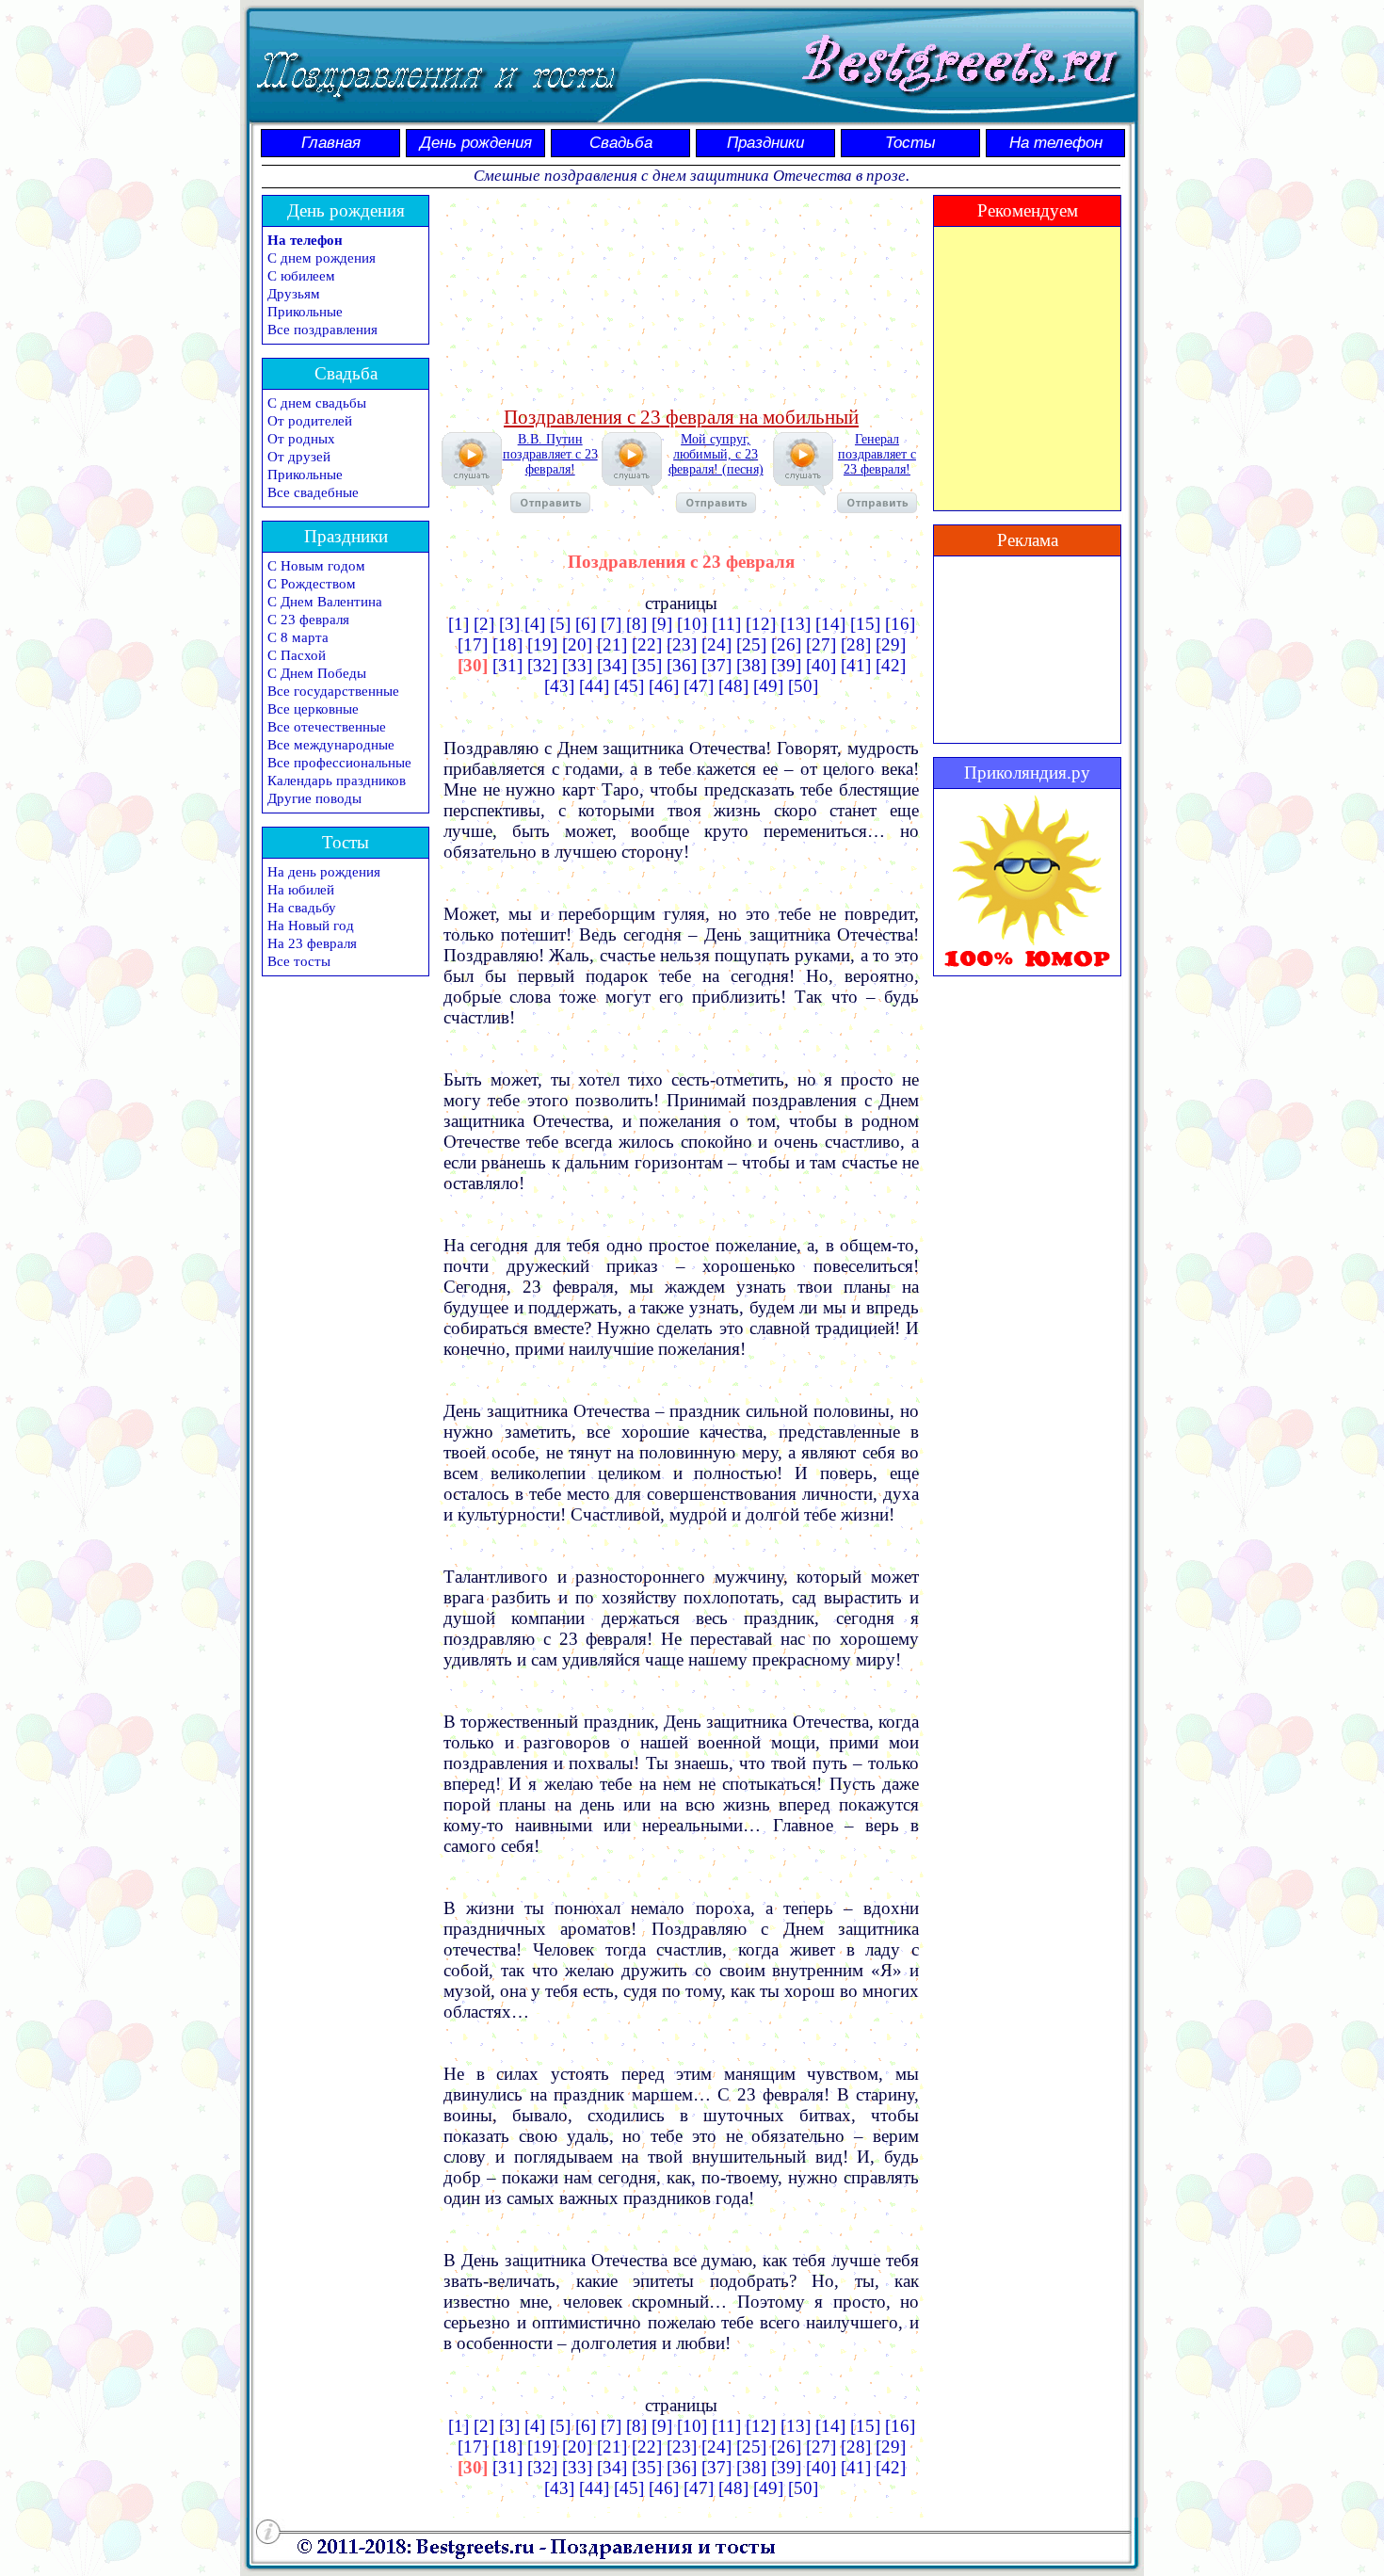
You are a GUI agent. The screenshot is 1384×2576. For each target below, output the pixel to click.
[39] (786, 665)
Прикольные (305, 312)
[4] (535, 624)
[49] (768, 686)
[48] (733, 686)
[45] (629, 686)
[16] (900, 624)
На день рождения (324, 872)
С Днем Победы (317, 673)
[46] (664, 686)
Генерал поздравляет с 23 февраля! (877, 454)
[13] (796, 624)
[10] (692, 624)
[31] (507, 665)
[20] (577, 644)
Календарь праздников (337, 781)
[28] (856, 644)
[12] (761, 624)
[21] (612, 644)
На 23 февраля (312, 943)
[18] (507, 644)
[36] (682, 665)
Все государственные (333, 691)
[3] (509, 624)
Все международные (331, 745)
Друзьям (294, 294)
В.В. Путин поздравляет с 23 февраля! (550, 454)
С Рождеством (312, 584)
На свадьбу (302, 908)
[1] (459, 624)
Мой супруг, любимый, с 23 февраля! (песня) (716, 454)
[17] (473, 644)
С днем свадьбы (317, 403)
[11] (726, 624)
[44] (594, 686)
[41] (856, 665)
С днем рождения (322, 258)
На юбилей (301, 890)
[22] (647, 644)
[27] (821, 644)
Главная (331, 143)
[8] (636, 624)
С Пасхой (297, 655)
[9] (662, 624)
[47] (699, 686)
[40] (821, 665)
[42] (891, 665)
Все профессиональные (339, 763)
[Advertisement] (682, 298)
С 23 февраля (308, 620)
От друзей (299, 457)
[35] (647, 665)
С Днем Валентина (325, 602)
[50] (803, 686)
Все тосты (299, 961)
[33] (577, 665)
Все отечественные (327, 727)
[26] (786, 644)
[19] (542, 644)
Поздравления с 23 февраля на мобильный (681, 417)
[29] (891, 644)
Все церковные (313, 709)
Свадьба (621, 143)
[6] (586, 624)
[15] (865, 624)
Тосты (910, 143)
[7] (611, 624)
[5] (560, 624)
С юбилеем (301, 276)
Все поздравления (322, 330)
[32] (542, 665)
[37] (716, 665)
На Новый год (311, 926)
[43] (559, 686)
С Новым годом (316, 566)
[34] (612, 665)
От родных (301, 439)
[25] (751, 644)
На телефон (1056, 143)
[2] (484, 624)
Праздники (765, 143)
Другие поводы (314, 798)
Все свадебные (313, 492)
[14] (830, 624)
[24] (716, 644)
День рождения (476, 143)
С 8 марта (298, 637)
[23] (682, 644)
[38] (751, 665)
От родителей (310, 421)
